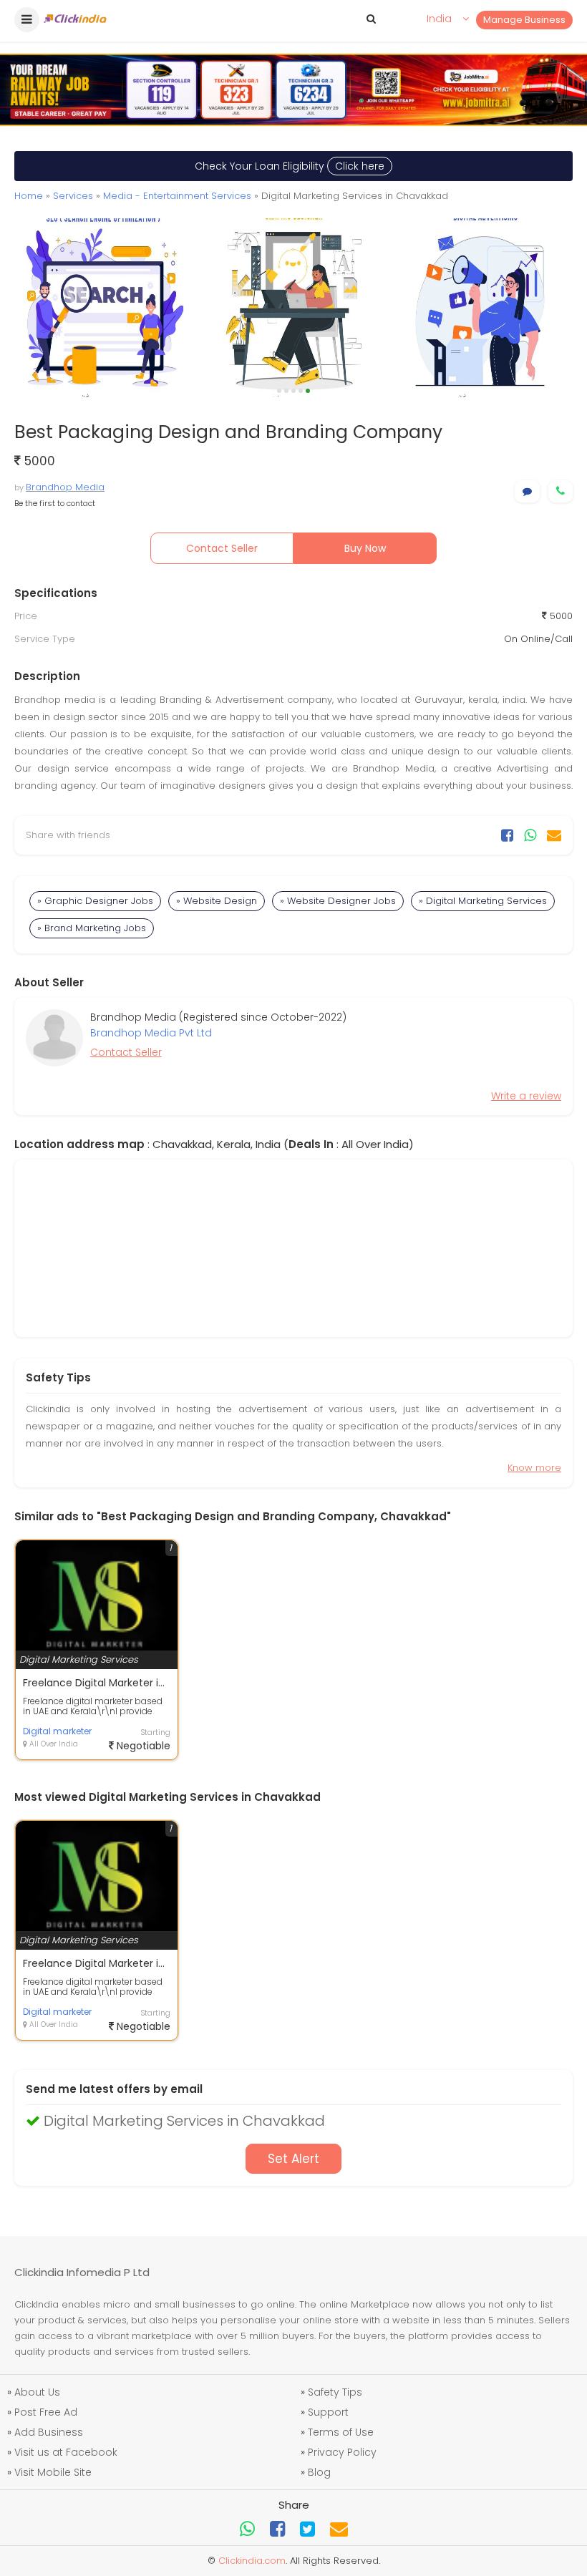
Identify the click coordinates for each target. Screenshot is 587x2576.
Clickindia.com (252, 2561)
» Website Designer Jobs (338, 901)
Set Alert (293, 2159)
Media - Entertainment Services (177, 196)
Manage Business (524, 20)
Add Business (49, 2432)
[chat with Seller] (527, 491)
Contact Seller (222, 548)
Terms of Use (341, 2432)
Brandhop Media (65, 487)
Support (328, 2412)
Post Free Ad (46, 2412)
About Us (37, 2392)
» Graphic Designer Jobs (95, 901)
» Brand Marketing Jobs (92, 928)
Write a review (526, 1096)
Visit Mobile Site (53, 2472)
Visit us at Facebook (66, 2452)
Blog (319, 2472)
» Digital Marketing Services (483, 901)
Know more (534, 1468)
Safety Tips (335, 2392)
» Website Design (217, 901)
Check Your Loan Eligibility (290, 166)
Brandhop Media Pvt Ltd (151, 1033)
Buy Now (365, 548)
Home (29, 196)
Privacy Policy (342, 2452)
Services (73, 196)
